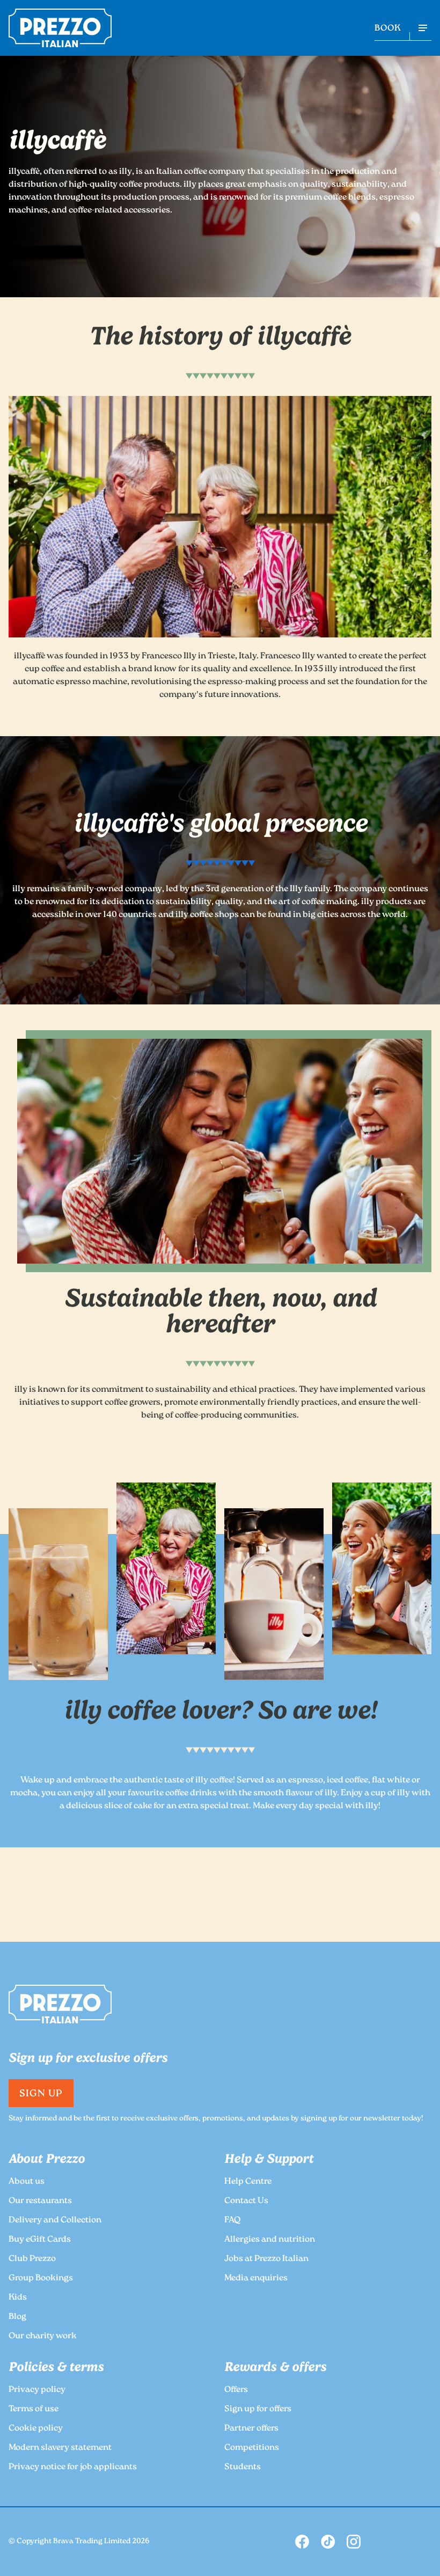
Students (243, 2467)
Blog (17, 2317)
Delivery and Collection (55, 2221)
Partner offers (251, 2429)
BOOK (388, 29)
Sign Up (41, 2094)
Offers (236, 2390)
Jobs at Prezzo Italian (266, 2259)
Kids (18, 2298)
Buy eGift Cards (40, 2240)
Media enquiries (256, 2278)
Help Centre (248, 2182)
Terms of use (34, 2409)
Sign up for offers (258, 2409)
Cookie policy (36, 2429)
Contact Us (246, 2201)
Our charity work (43, 2336)
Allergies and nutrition (270, 2240)
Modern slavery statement (60, 2448)
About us (27, 2182)
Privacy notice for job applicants (73, 2467)
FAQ (232, 2221)
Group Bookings (41, 2278)
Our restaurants (40, 2201)
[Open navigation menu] (423, 28)
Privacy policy (37, 2390)
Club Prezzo (32, 2259)
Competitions (252, 2448)
